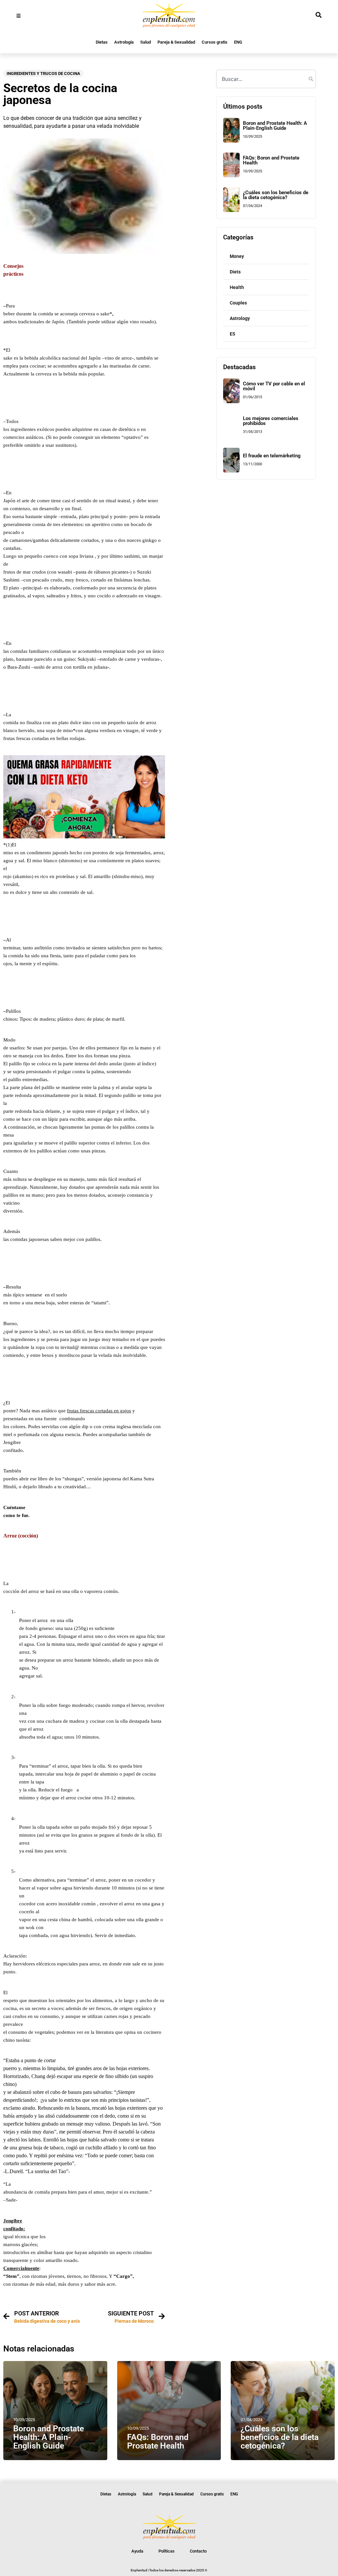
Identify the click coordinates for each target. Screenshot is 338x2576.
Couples (238, 303)
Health (237, 287)
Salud (146, 42)
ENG (238, 42)
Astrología (124, 42)
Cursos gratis (215, 42)
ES (233, 334)
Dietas (102, 42)
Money (237, 256)
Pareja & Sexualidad (176, 42)
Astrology (240, 318)
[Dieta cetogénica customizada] (84, 837)
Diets (235, 272)
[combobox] (266, 79)
